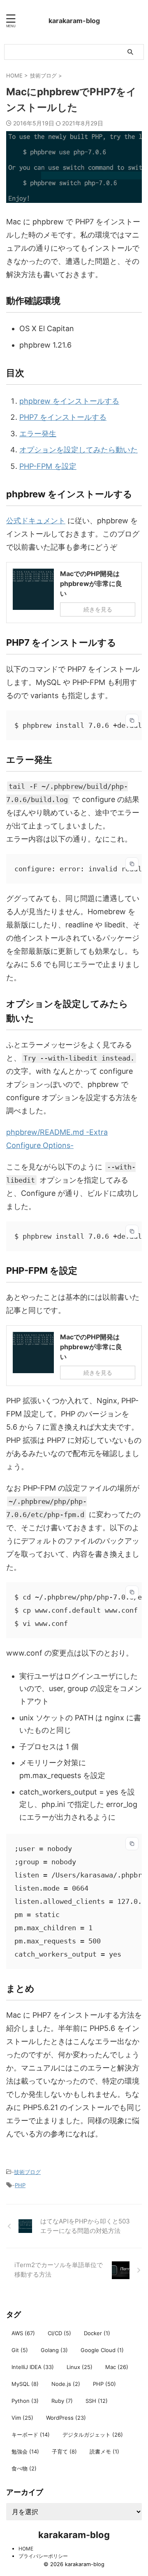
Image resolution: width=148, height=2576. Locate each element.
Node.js (66, 2384)
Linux (80, 2367)
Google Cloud (102, 2350)
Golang (54, 2350)
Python (25, 2401)
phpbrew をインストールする (69, 401)
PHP (20, 2185)
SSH (97, 2401)
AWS (23, 2333)
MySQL (25, 2384)
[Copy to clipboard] (132, 720)
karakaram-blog (74, 21)
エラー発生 (38, 434)
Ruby (62, 2401)
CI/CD (59, 2333)
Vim (22, 2418)
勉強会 (25, 2451)
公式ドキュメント (36, 521)
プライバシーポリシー (43, 2556)
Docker (97, 2333)
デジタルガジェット (93, 2435)
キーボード (31, 2435)
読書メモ (104, 2451)
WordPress (66, 2418)
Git (20, 2350)
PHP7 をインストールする (63, 417)
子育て (64, 2451)
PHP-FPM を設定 (48, 466)
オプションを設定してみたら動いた (79, 450)
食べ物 (24, 2468)
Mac (117, 2367)
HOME (26, 2549)
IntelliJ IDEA (33, 2367)
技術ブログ (27, 2172)
